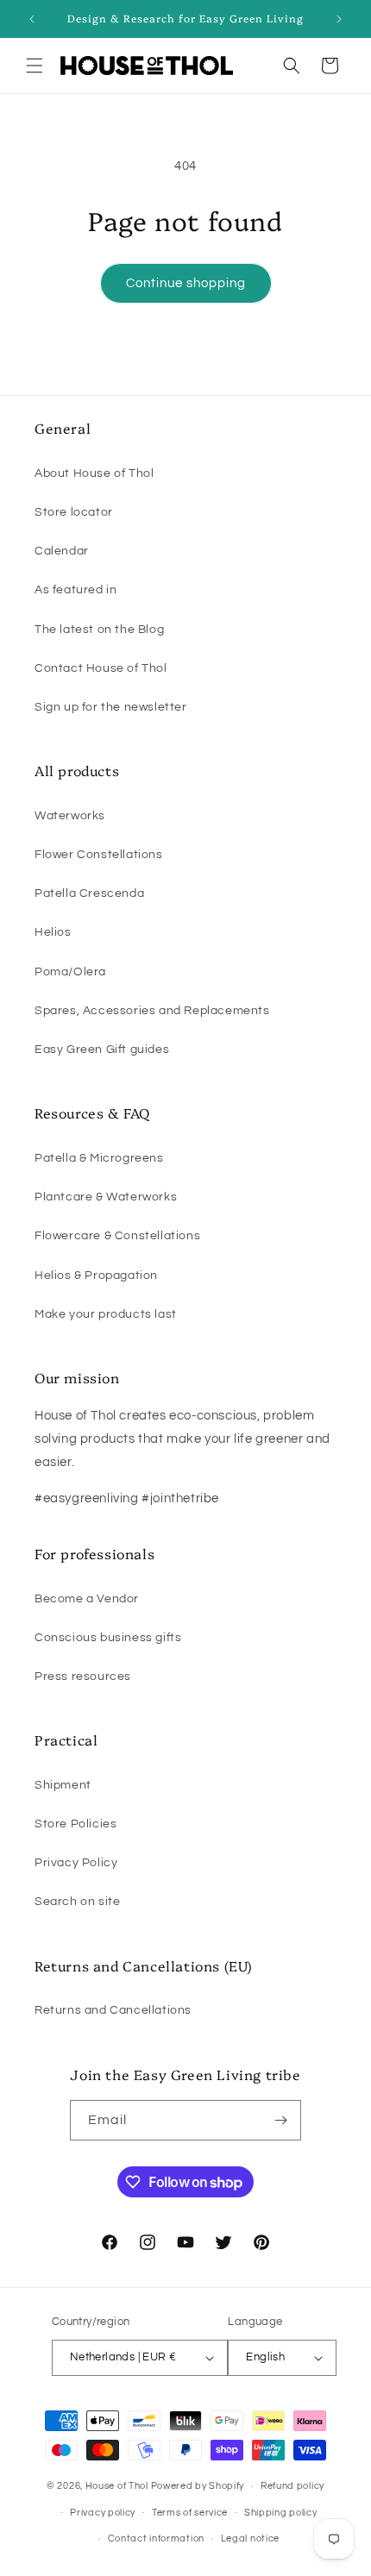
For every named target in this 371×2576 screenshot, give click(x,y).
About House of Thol (94, 473)
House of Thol (117, 2486)
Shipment (63, 1785)
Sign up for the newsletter (111, 707)
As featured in (75, 590)
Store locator (74, 512)
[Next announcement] (339, 19)
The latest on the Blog (99, 630)
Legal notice (250, 2538)
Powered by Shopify (198, 2486)
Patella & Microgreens (99, 1158)
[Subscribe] (281, 2120)
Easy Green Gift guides (102, 1050)
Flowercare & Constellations (117, 1236)
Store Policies (75, 1824)
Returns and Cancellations (113, 2010)
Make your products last (106, 1314)
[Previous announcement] (32, 19)
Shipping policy (281, 2513)
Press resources (83, 1677)
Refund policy (292, 2486)
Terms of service (190, 2513)
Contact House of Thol (101, 668)
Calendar (62, 551)
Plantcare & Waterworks (106, 1197)
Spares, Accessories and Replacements (152, 1011)
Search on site (77, 1902)
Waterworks (70, 816)
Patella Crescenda (89, 893)
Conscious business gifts (108, 1638)
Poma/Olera (70, 972)
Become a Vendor (87, 1599)
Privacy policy (103, 2513)
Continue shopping (186, 283)
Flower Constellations (99, 855)
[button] (35, 66)
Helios (53, 932)
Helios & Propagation (96, 1275)
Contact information (156, 2538)
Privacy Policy (76, 1863)
